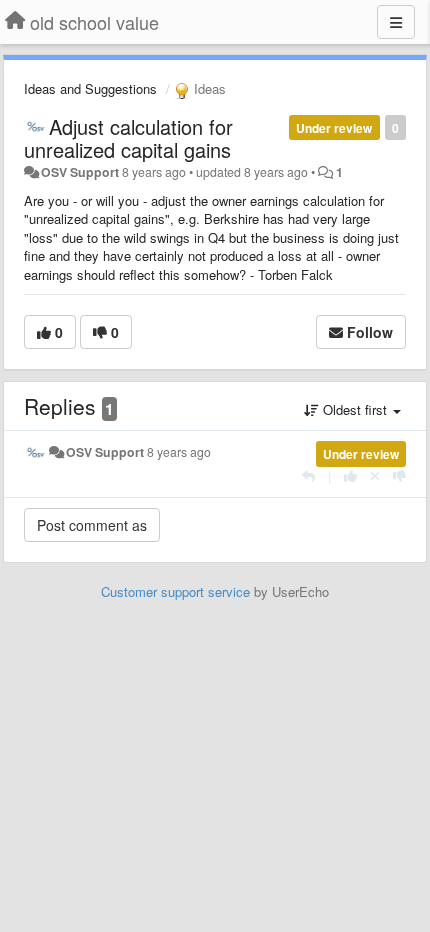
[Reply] (308, 475)
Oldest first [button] (355, 409)
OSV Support (80, 172)
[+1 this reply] (350, 475)
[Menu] (396, 22)
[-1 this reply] (399, 475)
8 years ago (179, 452)
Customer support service (175, 591)
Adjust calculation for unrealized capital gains (128, 138)
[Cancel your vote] (375, 475)
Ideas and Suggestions (90, 88)
